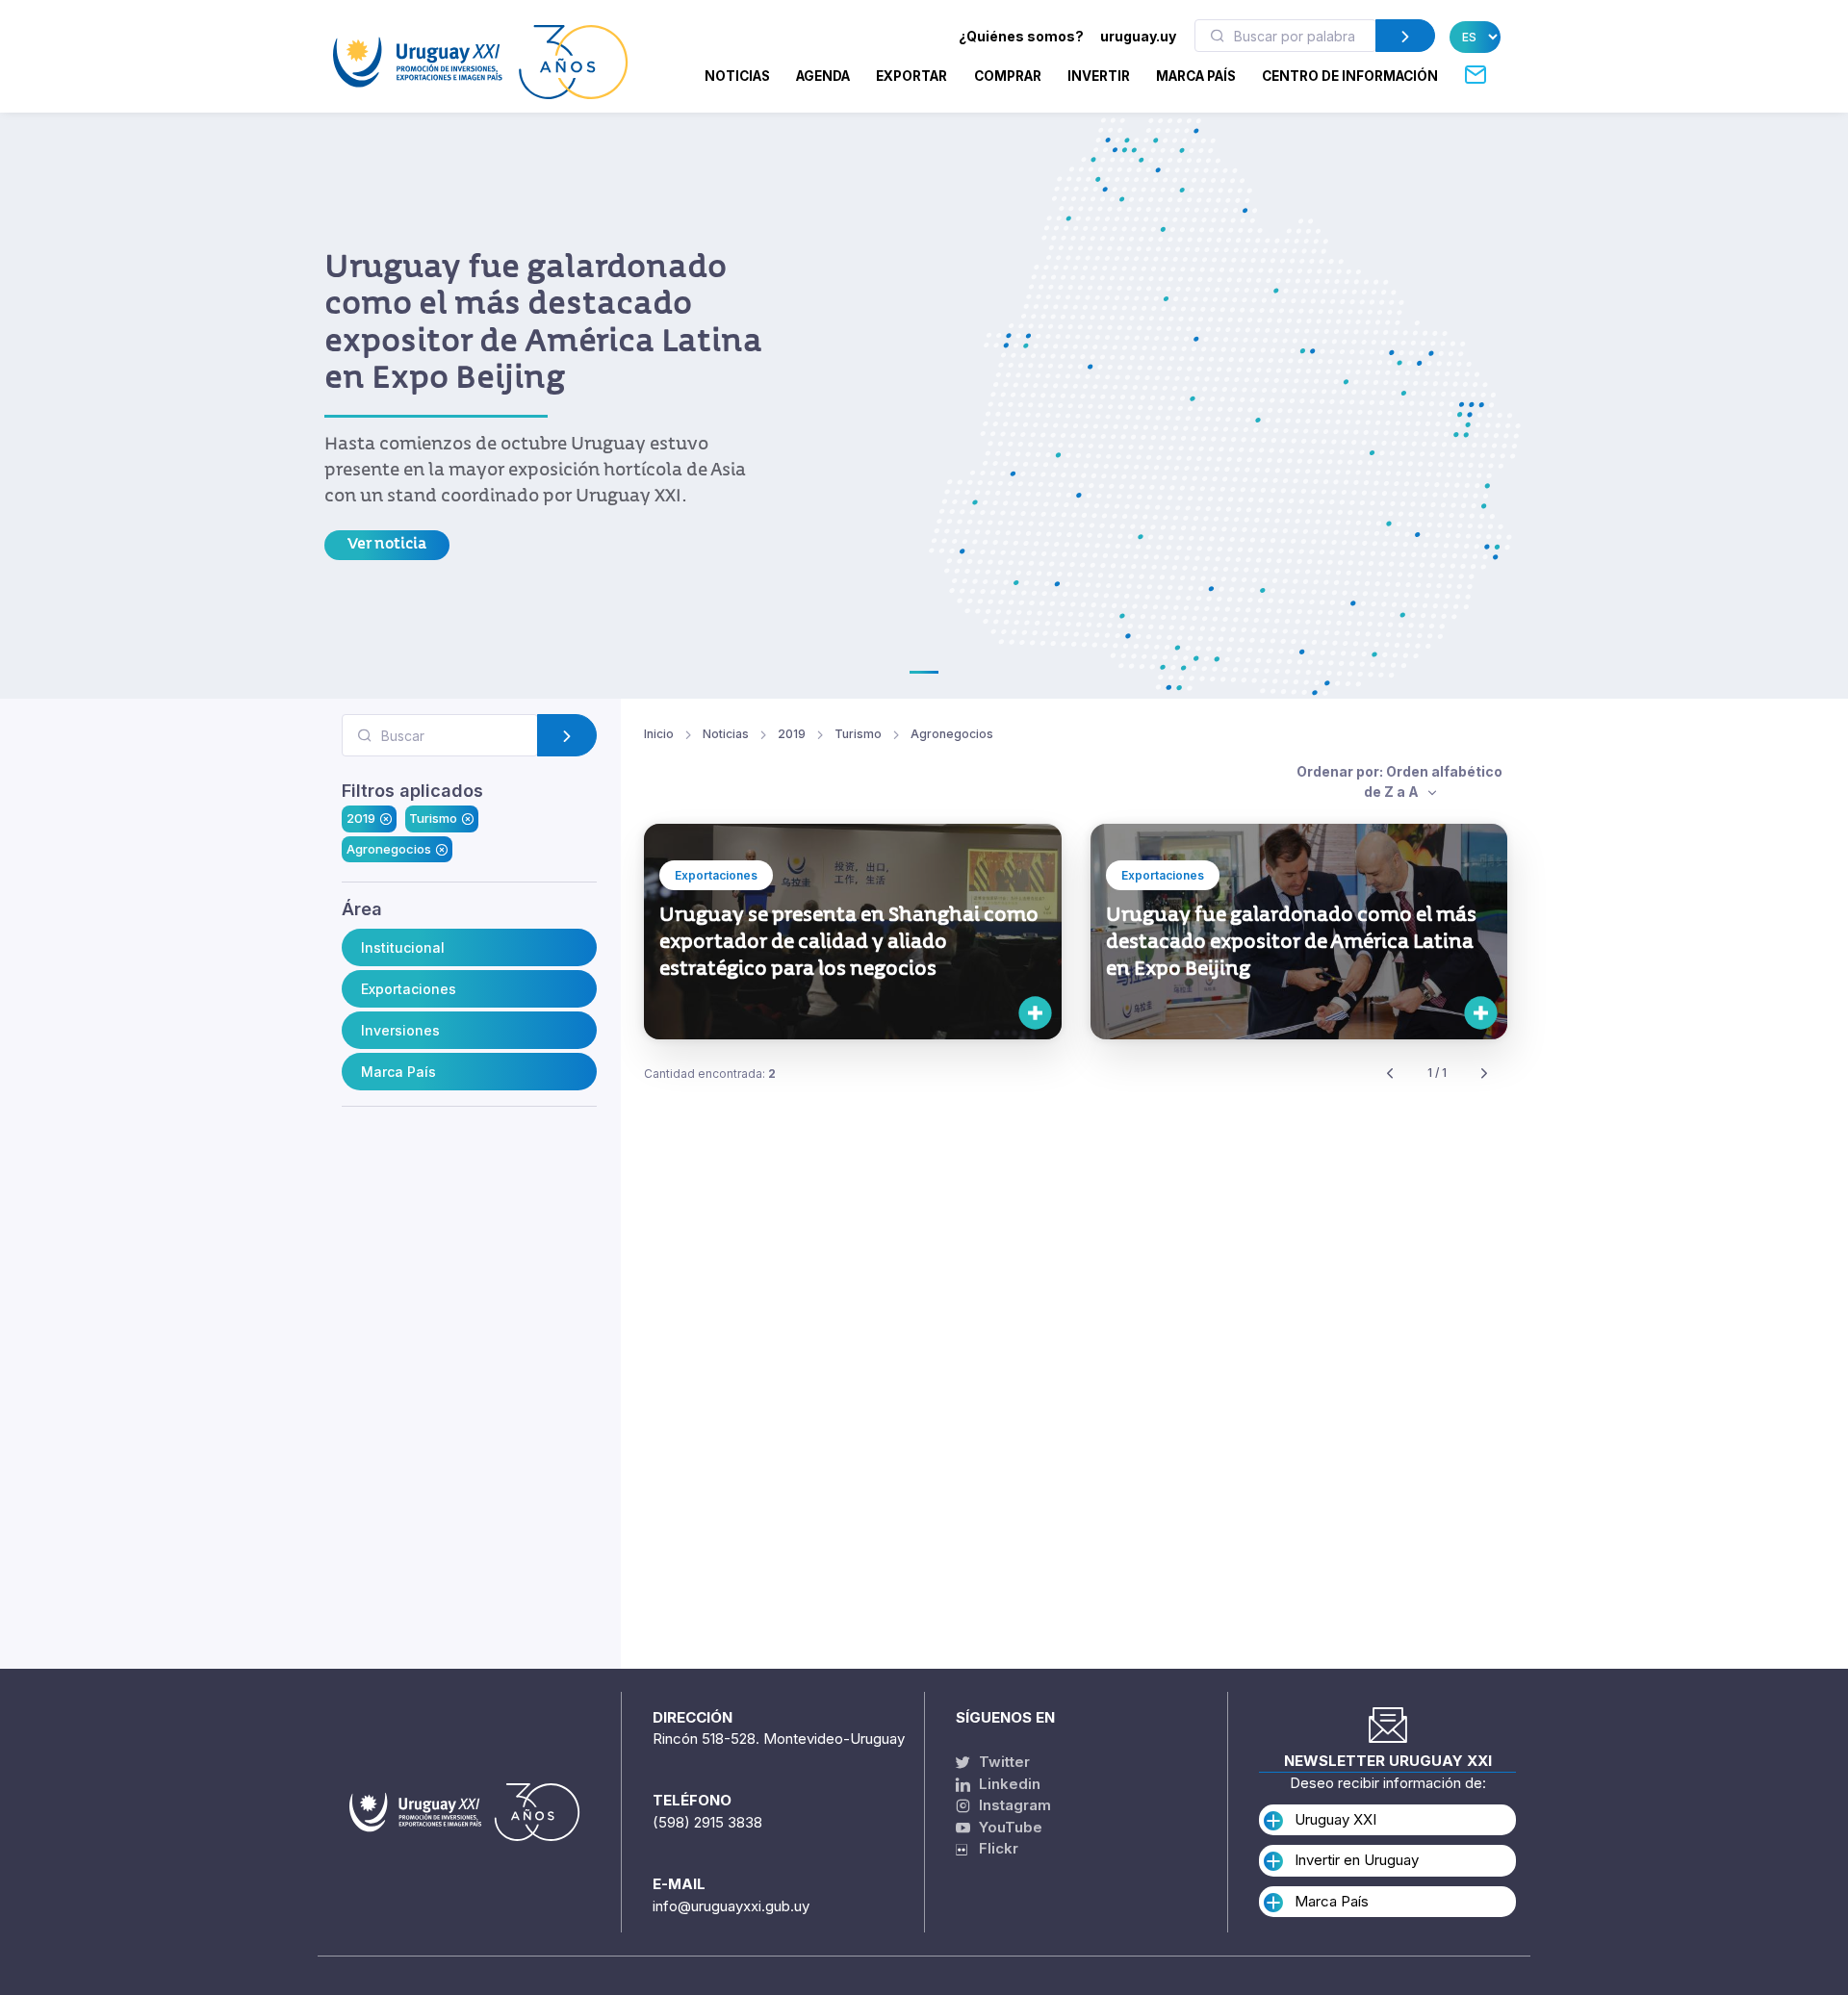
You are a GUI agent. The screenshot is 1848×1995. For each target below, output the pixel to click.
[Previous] (1390, 1074)
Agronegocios (389, 848)
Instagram (1013, 1805)
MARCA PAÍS (1196, 76)
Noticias (737, 76)
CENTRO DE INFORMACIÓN (1350, 76)
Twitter (1002, 1762)
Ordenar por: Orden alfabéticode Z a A (1399, 781)
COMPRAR (1008, 76)
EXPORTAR (911, 76)
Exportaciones (409, 988)
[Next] (1484, 1074)
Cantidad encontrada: (710, 1074)
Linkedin (1008, 1784)
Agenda (823, 76)
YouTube (1009, 1827)
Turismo (433, 818)
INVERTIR (1099, 76)
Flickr (993, 1848)
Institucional (403, 946)
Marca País (398, 1071)
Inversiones (400, 1029)
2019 (361, 818)
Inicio (659, 734)
